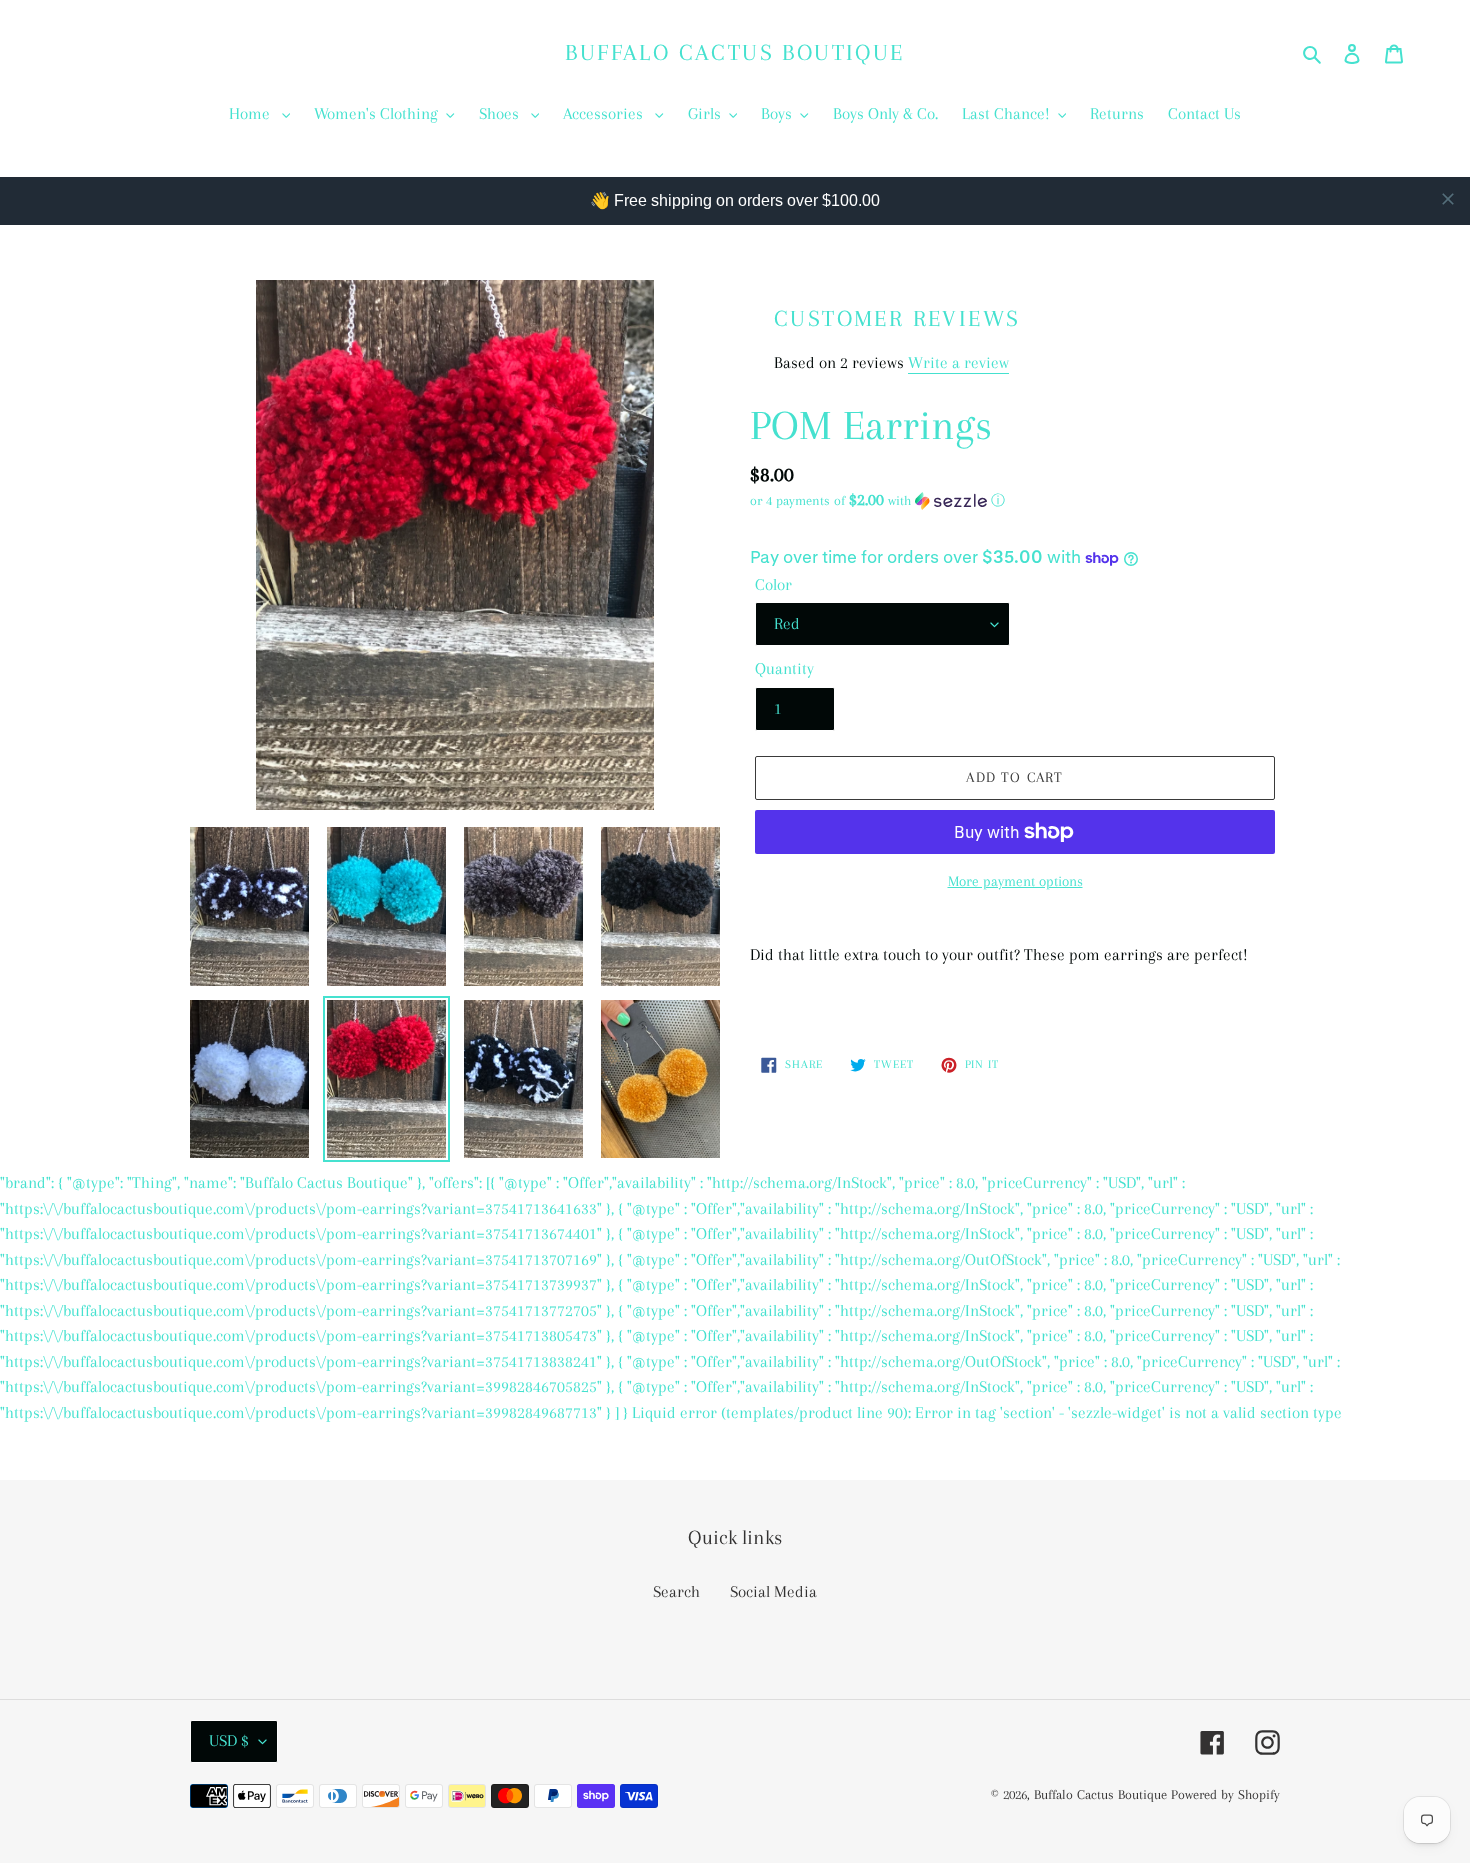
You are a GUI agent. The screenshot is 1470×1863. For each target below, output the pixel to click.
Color (773, 584)
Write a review (958, 362)
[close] (1448, 199)
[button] (877, 500)
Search (676, 1591)
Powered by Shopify (1225, 1794)
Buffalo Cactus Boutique (734, 52)
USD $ (229, 1740)
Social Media (773, 1591)
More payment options (1015, 881)
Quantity (784, 668)
